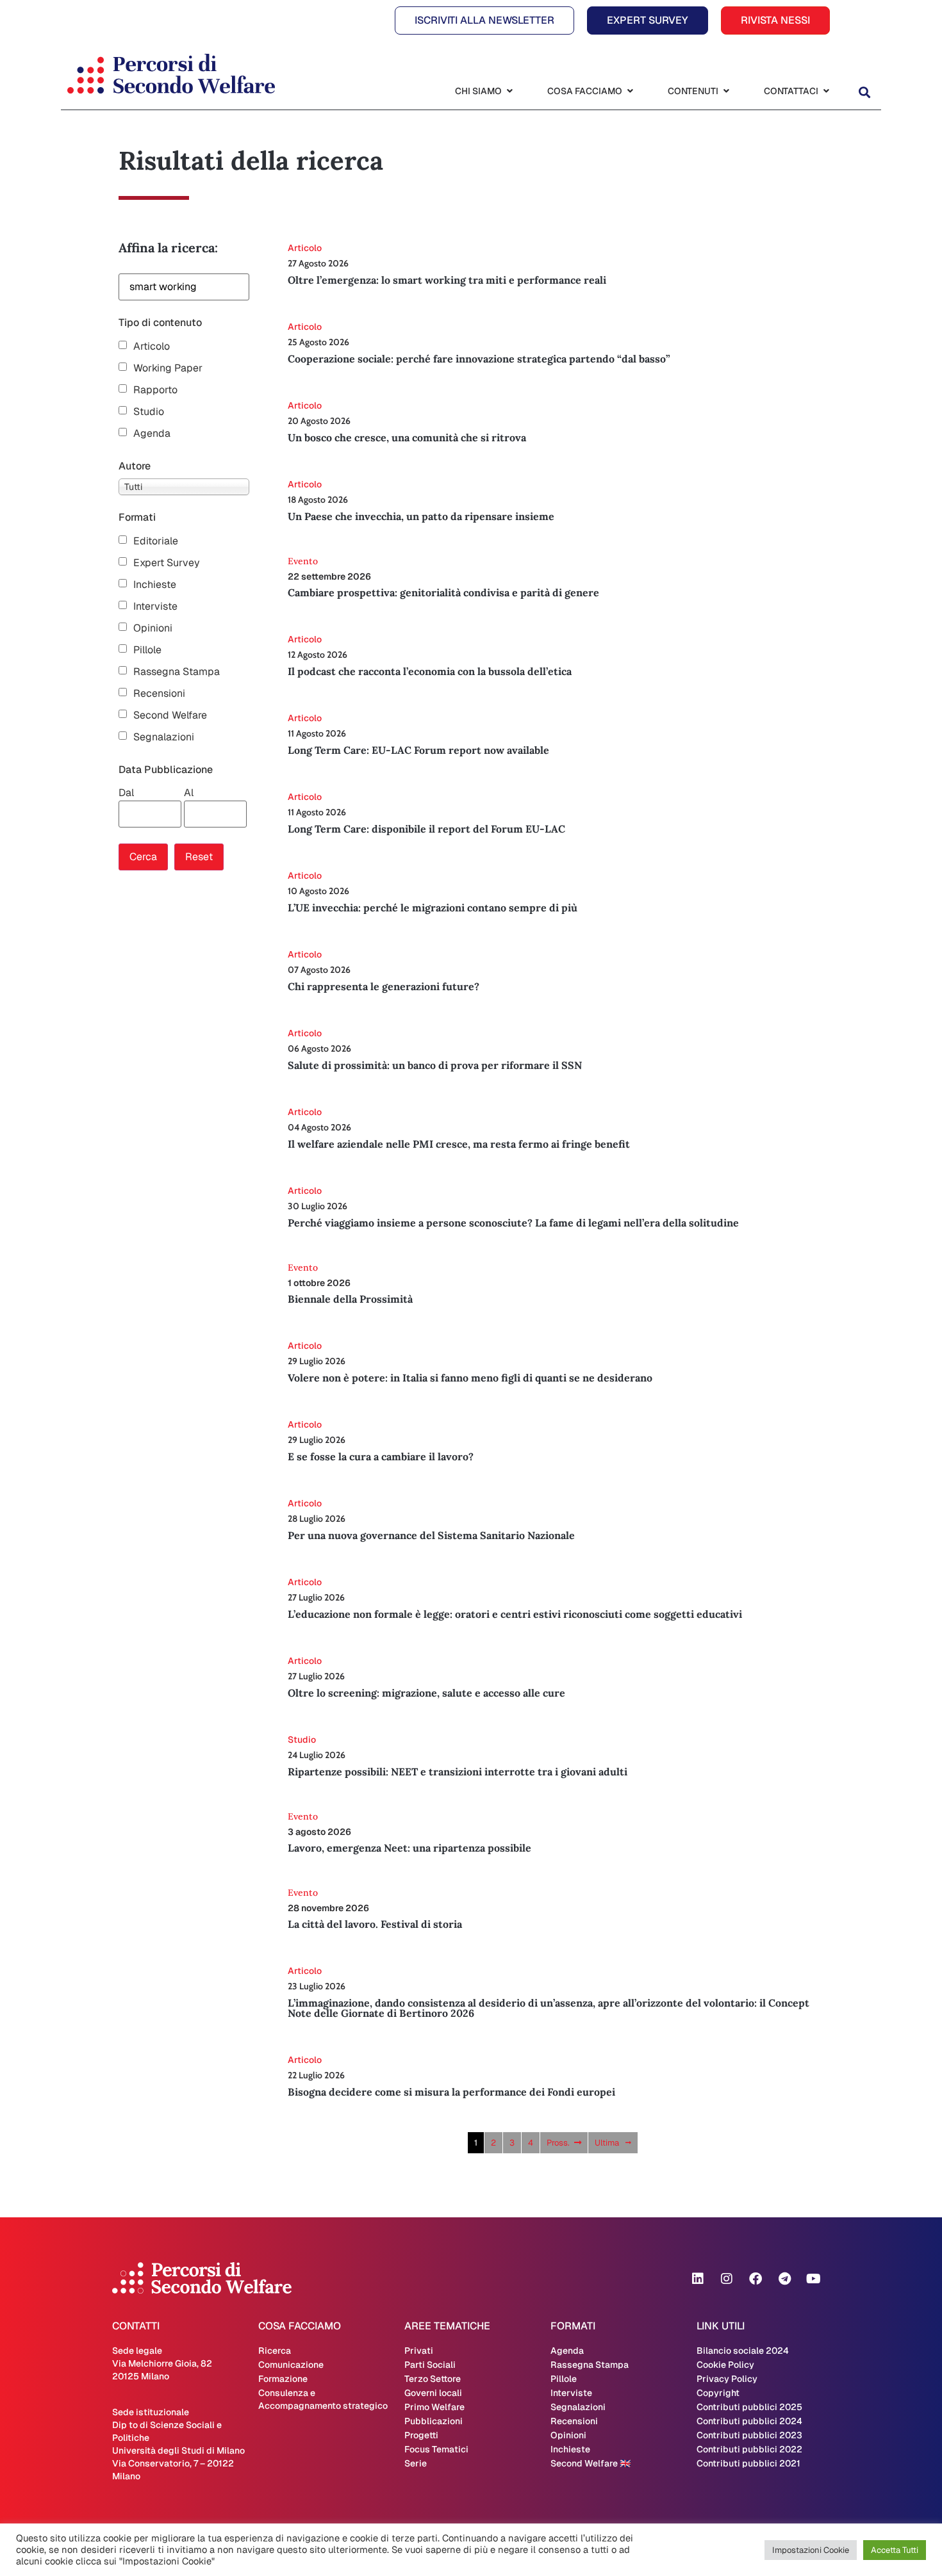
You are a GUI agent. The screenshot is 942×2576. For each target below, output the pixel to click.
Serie (416, 2463)
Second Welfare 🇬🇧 (591, 2463)
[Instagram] (727, 2279)
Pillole (147, 650)
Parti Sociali (430, 2365)
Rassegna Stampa (177, 672)
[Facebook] (756, 2279)
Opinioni (153, 628)
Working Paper (168, 368)
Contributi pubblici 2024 (749, 2421)
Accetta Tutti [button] (895, 2550)
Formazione (283, 2379)
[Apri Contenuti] (726, 91)
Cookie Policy (725, 2365)
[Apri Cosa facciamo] (630, 91)
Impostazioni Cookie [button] (811, 2550)
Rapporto (155, 390)
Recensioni (159, 694)
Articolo (152, 346)
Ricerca (275, 2351)
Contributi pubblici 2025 (749, 2407)
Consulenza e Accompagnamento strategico (323, 2399)
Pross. (558, 2143)
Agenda (152, 434)
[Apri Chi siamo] (509, 91)
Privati (419, 2351)
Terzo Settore (433, 2379)
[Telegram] (784, 2279)
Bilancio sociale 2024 (743, 2351)
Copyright (718, 2393)
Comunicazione (291, 2365)
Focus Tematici (436, 2449)
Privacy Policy (727, 2379)
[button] (864, 93)
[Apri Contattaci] (826, 91)
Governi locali (433, 2393)
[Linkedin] (698, 2279)
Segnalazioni (164, 737)
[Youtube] (813, 2279)
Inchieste (155, 585)
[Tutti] (184, 487)
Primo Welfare (434, 2407)
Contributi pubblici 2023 (749, 2435)
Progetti (421, 2435)
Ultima (607, 2143)
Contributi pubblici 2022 (749, 2449)
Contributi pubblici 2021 (748, 2463)
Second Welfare (170, 715)
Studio (149, 412)
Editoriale (156, 541)
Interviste (155, 607)
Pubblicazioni (434, 2421)
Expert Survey (167, 563)
